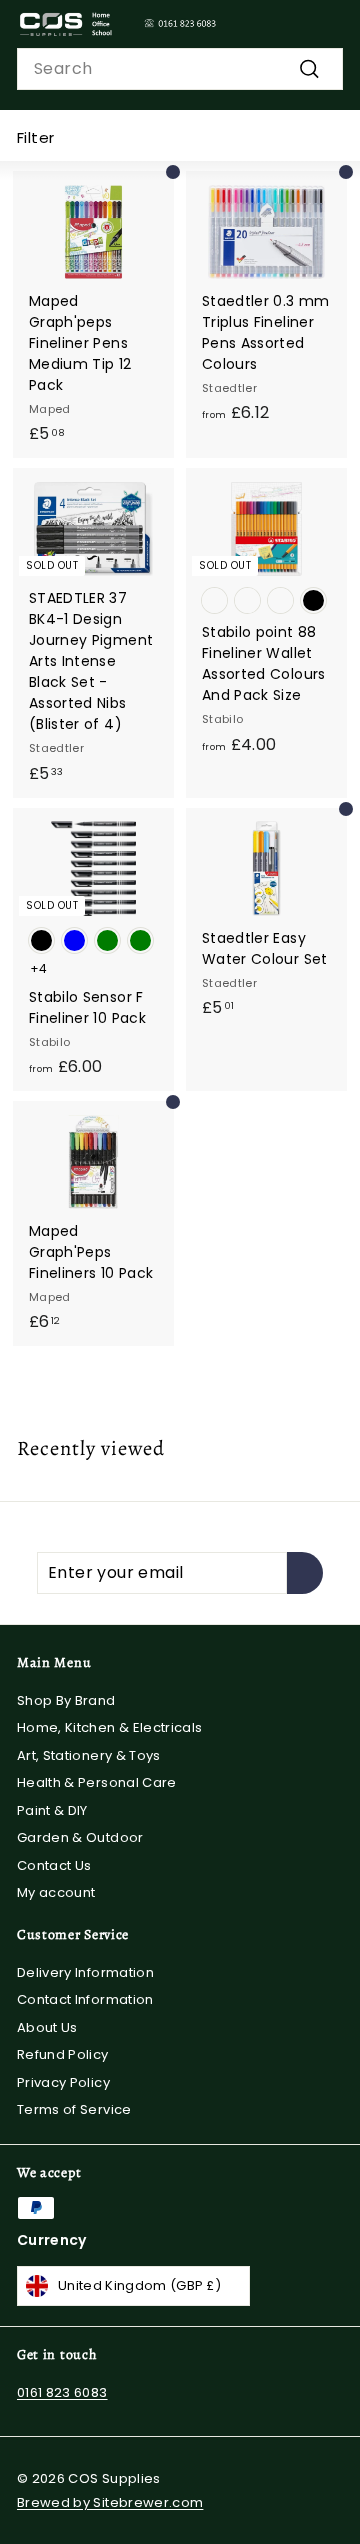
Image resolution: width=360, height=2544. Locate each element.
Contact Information (85, 1999)
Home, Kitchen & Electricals (109, 1727)
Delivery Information (85, 1972)
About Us (47, 2027)
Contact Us (54, 1865)
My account (56, 1892)
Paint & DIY (52, 1810)
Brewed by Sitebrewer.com (110, 2502)
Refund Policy (63, 2054)
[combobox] (180, 69)
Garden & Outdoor (80, 1837)
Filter (35, 137)
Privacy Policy (63, 2082)
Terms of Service (74, 2109)
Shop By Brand (66, 1700)
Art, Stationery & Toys (89, 1755)
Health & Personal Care (97, 1782)
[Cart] (327, 24)
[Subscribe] (305, 1573)
